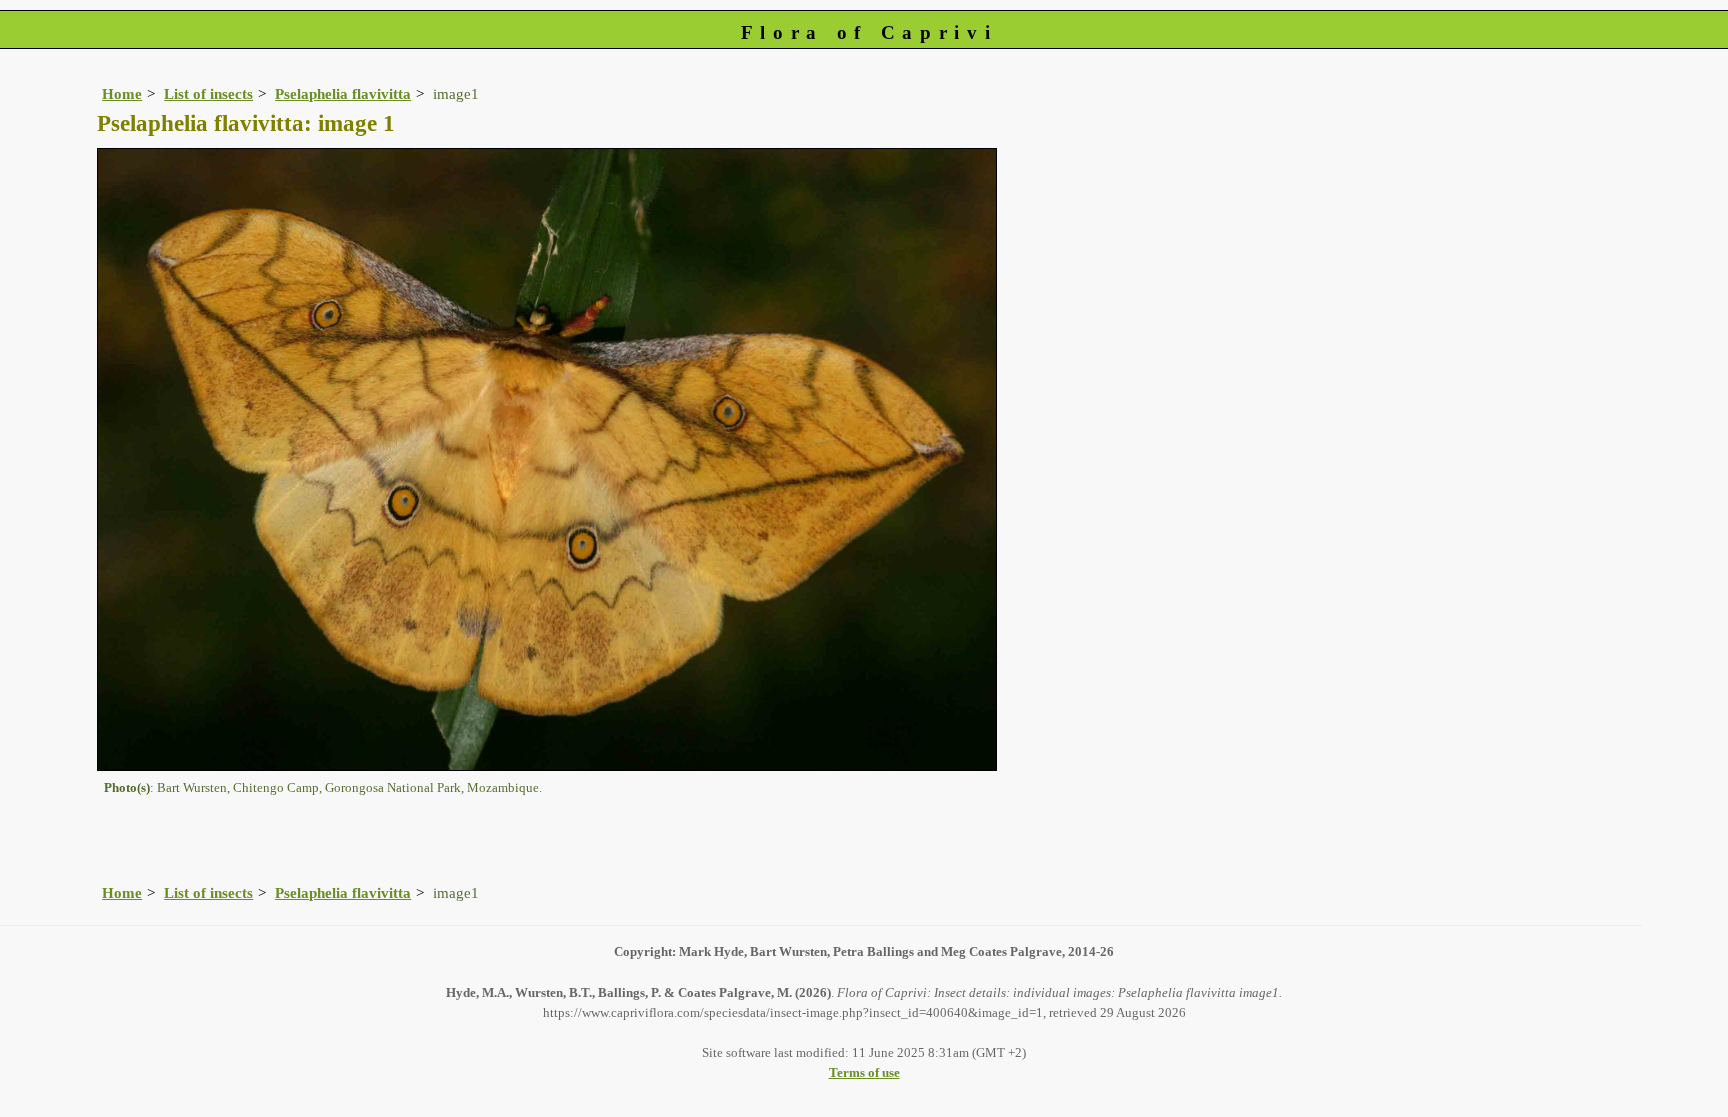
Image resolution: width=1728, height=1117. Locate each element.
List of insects (208, 93)
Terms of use (864, 1072)
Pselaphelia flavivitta (343, 93)
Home (122, 93)
